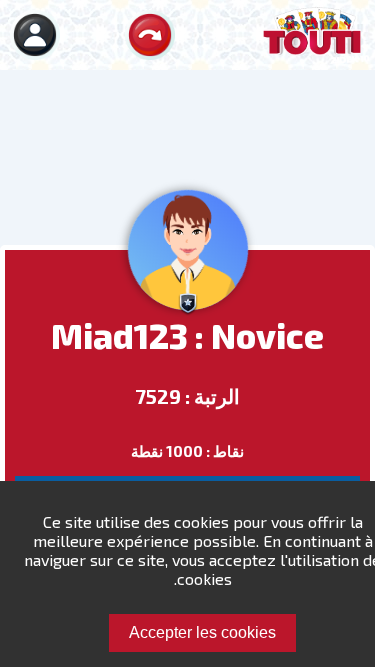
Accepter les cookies (202, 632)
